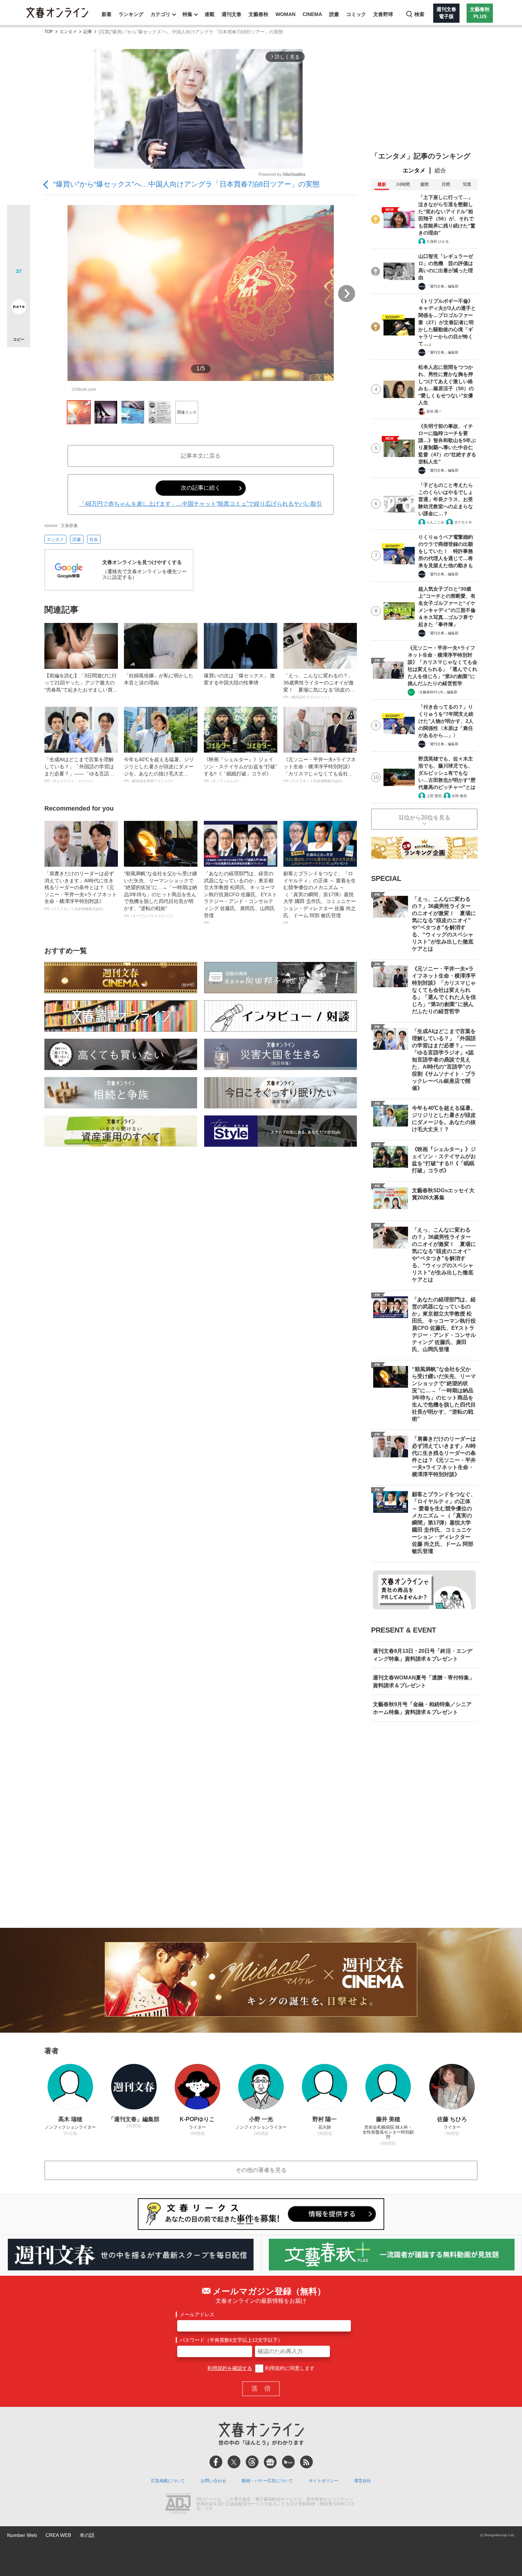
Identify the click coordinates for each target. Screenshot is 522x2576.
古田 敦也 (459, 796)
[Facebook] (216, 2462)
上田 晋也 (434, 796)
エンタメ (68, 32)
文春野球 (383, 14)
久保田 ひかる (438, 241)
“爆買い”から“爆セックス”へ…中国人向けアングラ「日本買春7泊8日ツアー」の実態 (186, 184)
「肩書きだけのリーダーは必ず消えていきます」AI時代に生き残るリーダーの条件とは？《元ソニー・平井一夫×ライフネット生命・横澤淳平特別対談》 (81, 891)
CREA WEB (58, 2535)
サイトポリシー (323, 2481)
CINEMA (312, 14)
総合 (440, 170)
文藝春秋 (259, 14)
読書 (334, 14)
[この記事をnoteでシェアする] (19, 308)
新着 (107, 14)
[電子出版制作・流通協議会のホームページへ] (178, 2504)
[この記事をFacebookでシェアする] (19, 241)
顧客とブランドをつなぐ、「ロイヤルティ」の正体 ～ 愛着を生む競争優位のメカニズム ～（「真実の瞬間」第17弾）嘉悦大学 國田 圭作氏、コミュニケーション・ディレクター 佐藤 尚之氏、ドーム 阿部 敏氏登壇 (320, 898)
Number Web (22, 2535)
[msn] (288, 2462)
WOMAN (286, 14)
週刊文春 (232, 14)
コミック (356, 14)
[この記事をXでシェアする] (19, 219)
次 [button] (347, 294)
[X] (234, 2462)
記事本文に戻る (201, 456)
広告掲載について (168, 2481)
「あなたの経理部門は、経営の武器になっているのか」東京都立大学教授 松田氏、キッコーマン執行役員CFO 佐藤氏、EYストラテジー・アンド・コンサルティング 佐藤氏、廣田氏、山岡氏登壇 (240, 898)
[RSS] (306, 2462)
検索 (419, 14)
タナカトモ (463, 522)
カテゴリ (161, 14)
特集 (187, 14)
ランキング (131, 14)
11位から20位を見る (424, 818)
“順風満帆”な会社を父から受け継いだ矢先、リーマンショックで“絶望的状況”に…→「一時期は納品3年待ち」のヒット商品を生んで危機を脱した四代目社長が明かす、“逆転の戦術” (161, 894)
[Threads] (252, 2462)
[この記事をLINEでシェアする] (19, 287)
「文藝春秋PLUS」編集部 (437, 692)
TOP (49, 32)
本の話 (87, 2535)
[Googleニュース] (270, 2462)
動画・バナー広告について (267, 2481)
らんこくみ (435, 522)
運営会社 (363, 2481)
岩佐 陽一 (434, 411)
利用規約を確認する (230, 2368)
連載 (210, 14)
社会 (94, 539)
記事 (88, 32)
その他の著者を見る (261, 2170)
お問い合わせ (213, 2481)
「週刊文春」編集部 (442, 286)
